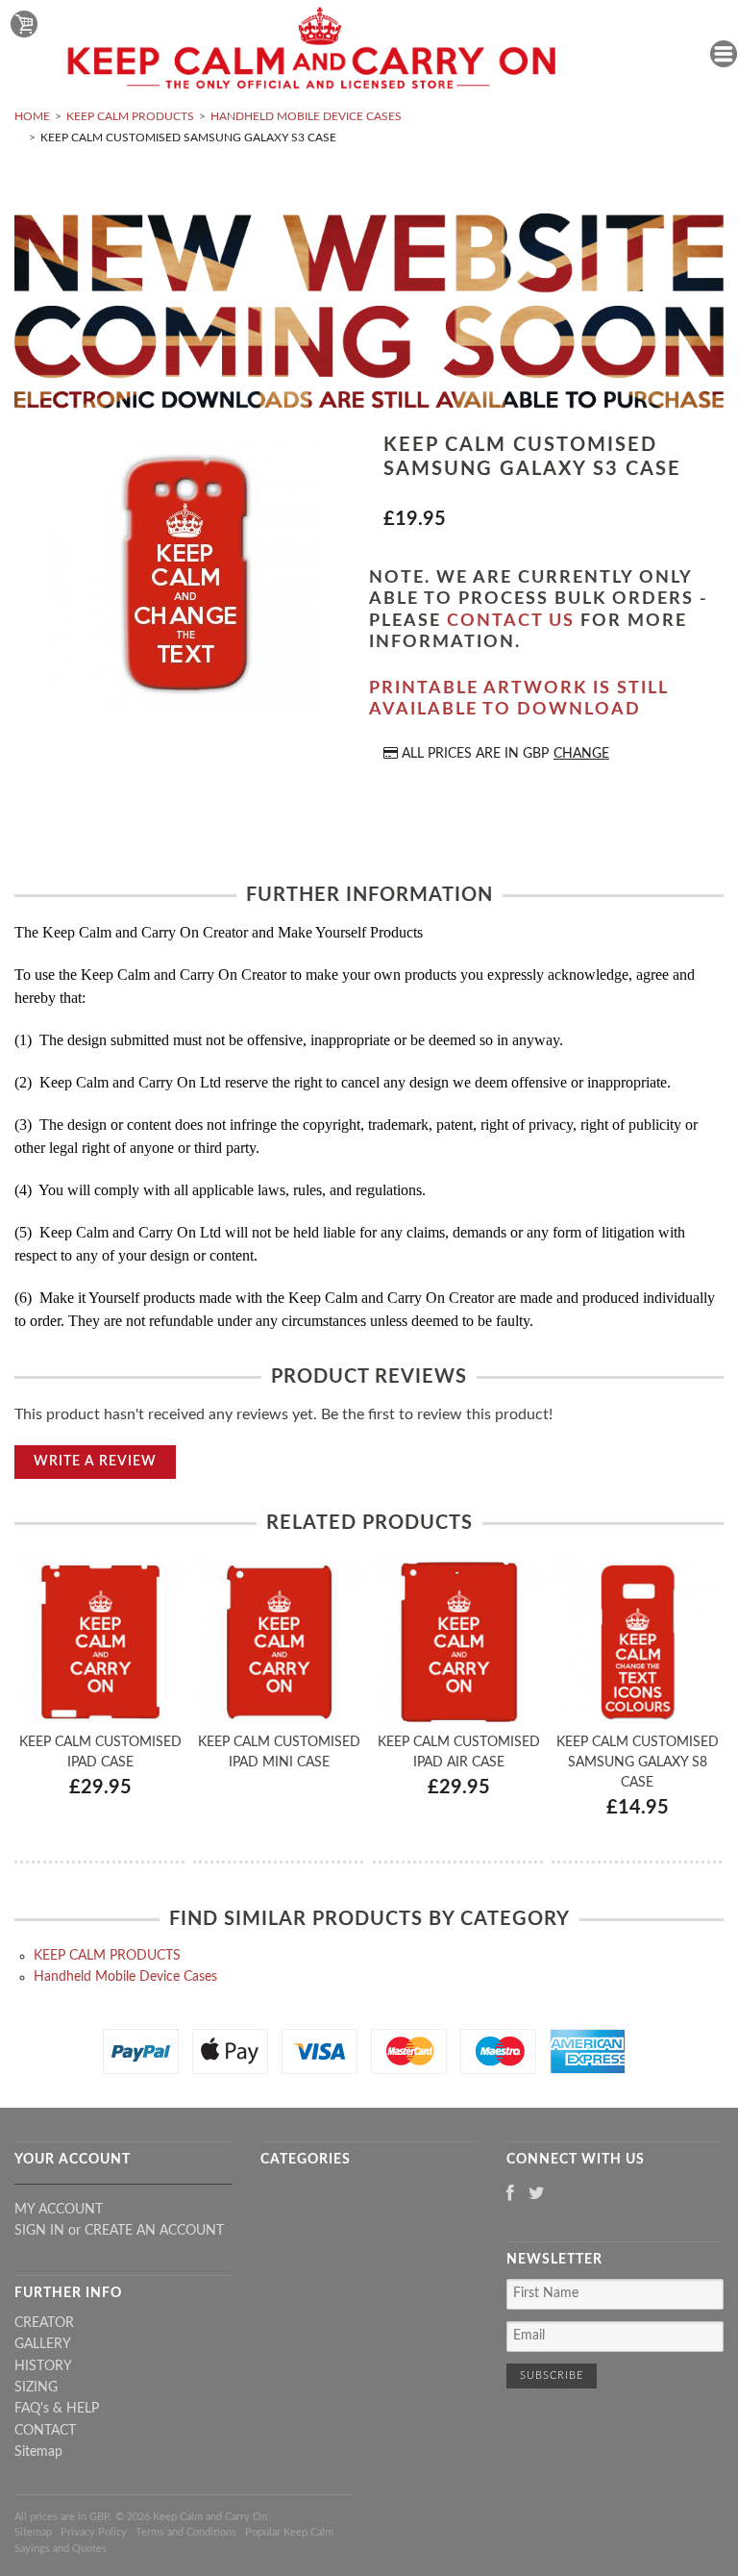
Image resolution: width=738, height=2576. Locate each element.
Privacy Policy (94, 2532)
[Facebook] (510, 2195)
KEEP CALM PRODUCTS (130, 116)
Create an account (154, 2231)
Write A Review (95, 1462)
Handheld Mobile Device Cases (306, 116)
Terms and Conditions (186, 2532)
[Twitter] (537, 2195)
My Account (59, 2210)
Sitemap (38, 2452)
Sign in (39, 2231)
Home (32, 116)
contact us (511, 621)
